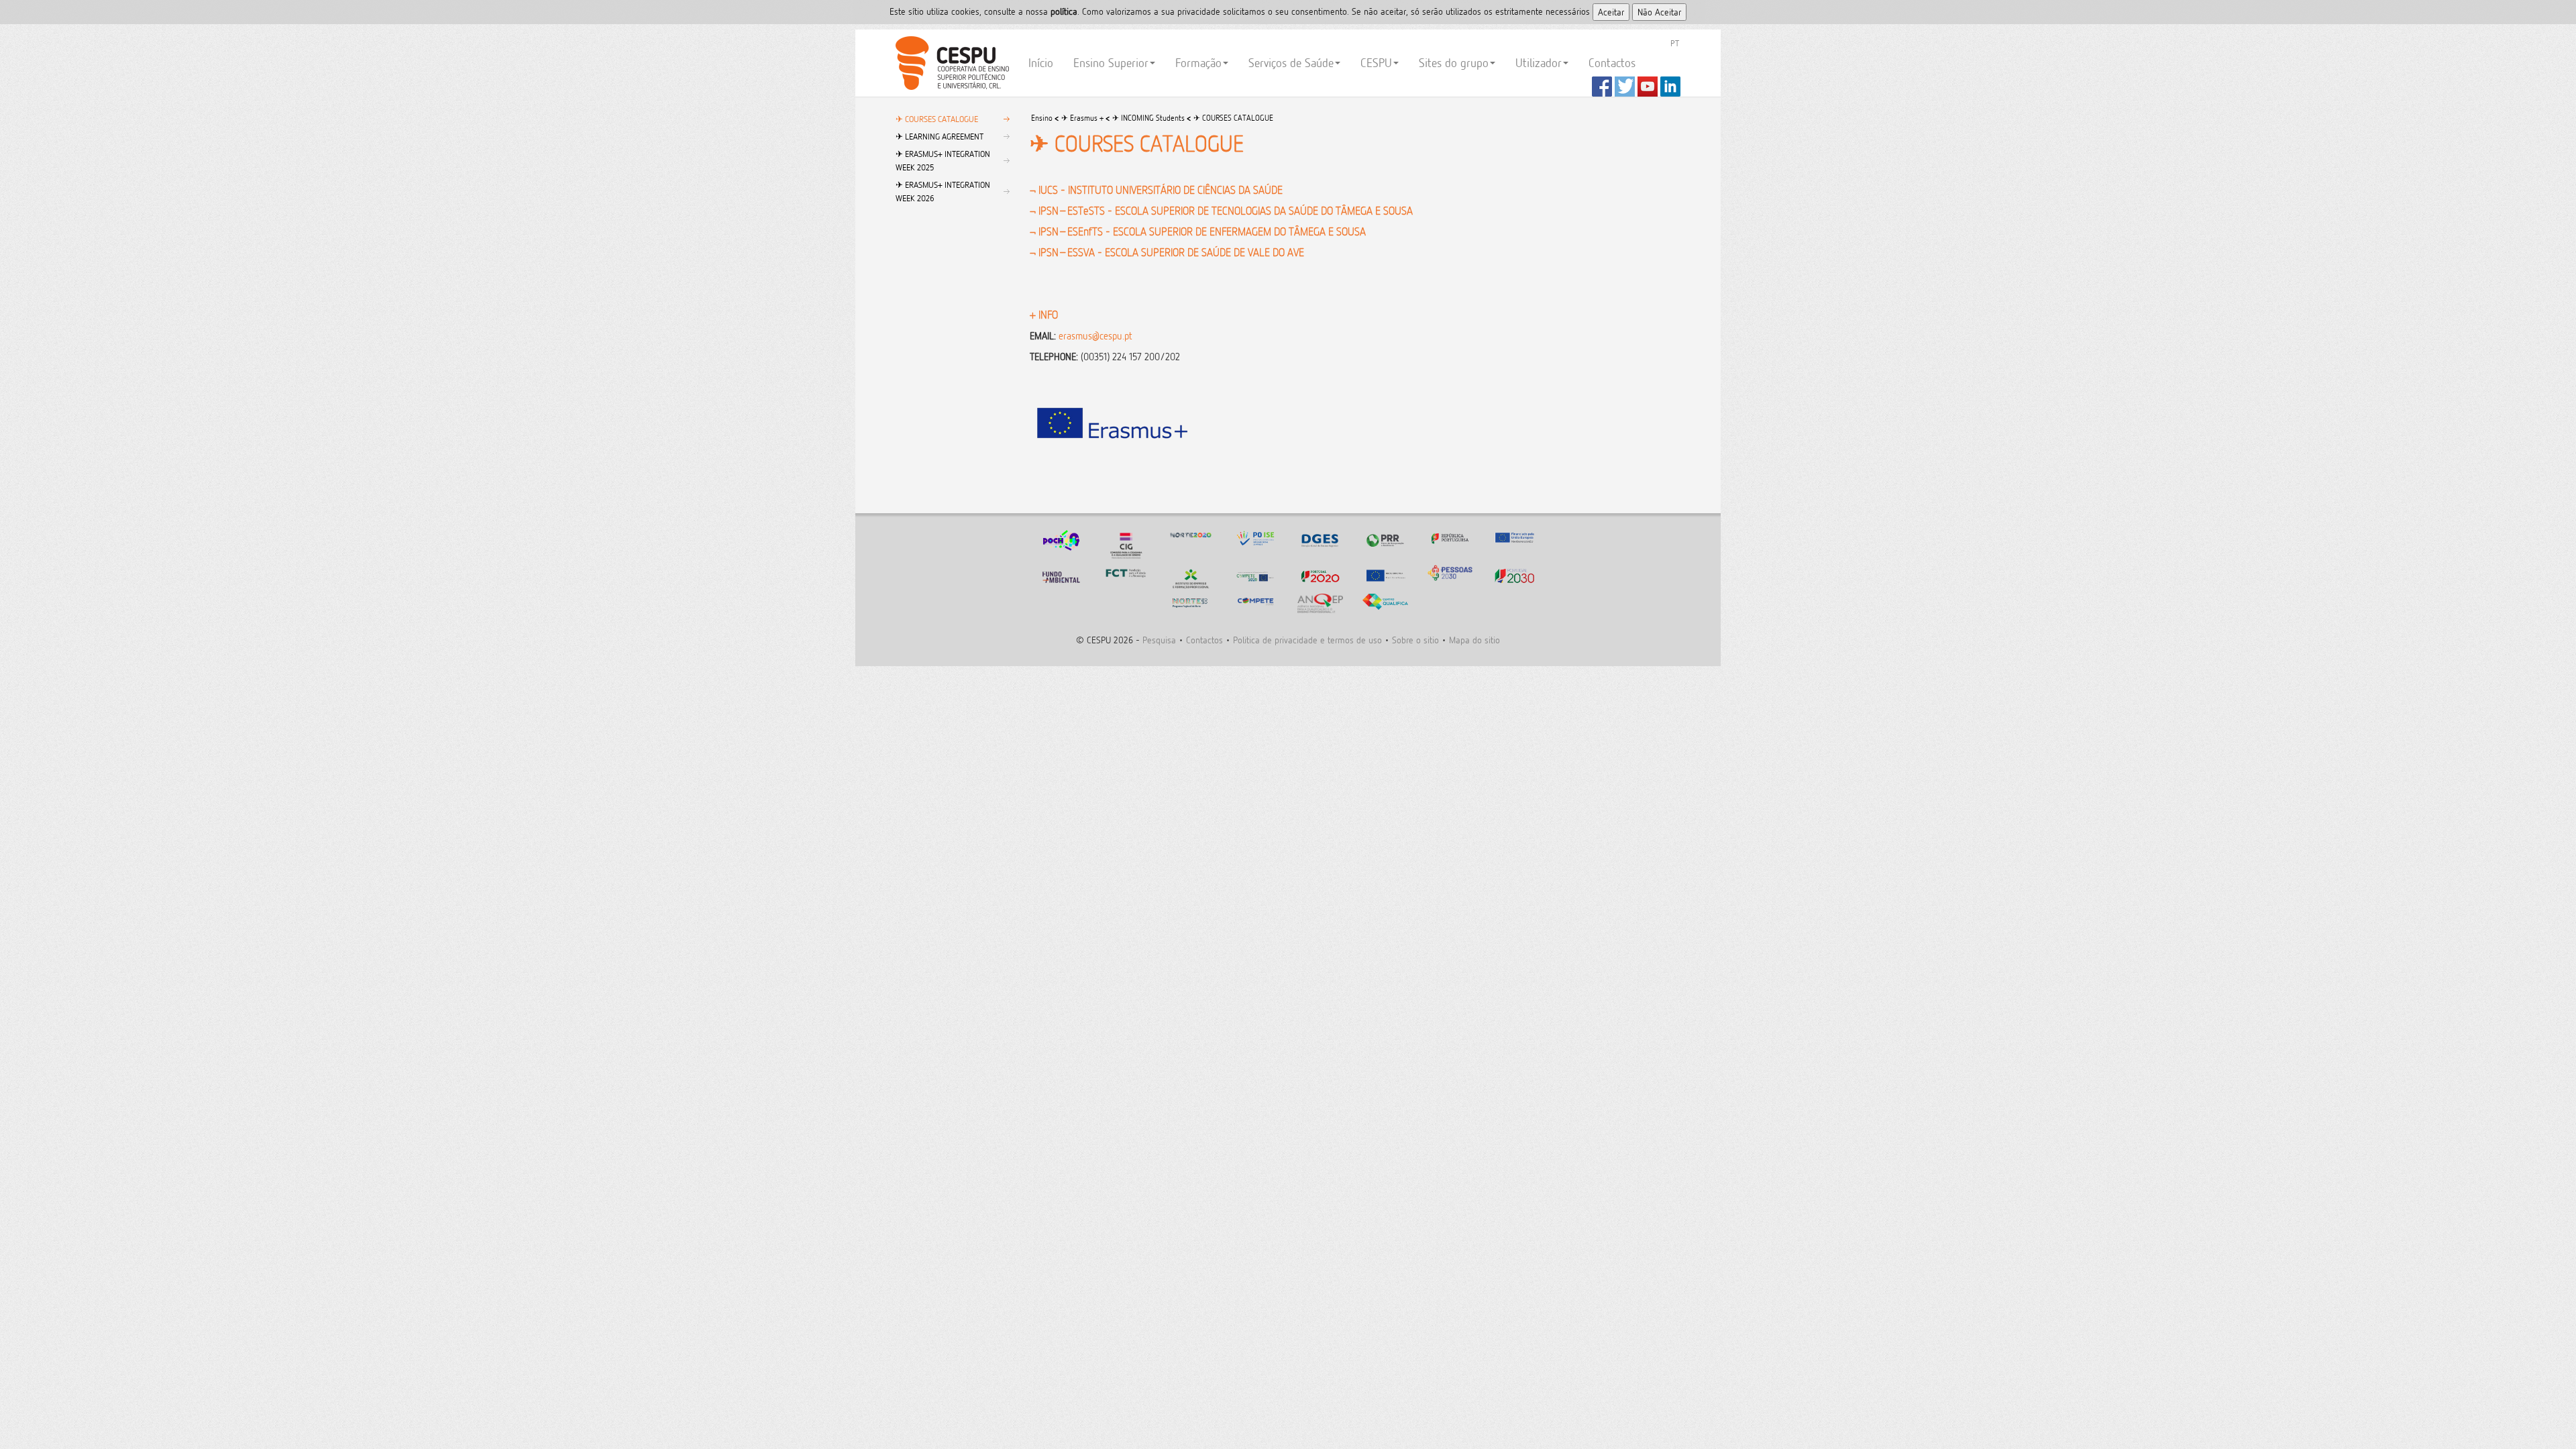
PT (1675, 43)
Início (1041, 63)
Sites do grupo (1454, 63)
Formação (1198, 63)
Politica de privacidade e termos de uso (1307, 640)
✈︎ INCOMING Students (1148, 118)
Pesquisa (1159, 640)
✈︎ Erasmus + (1082, 118)
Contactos (1612, 63)
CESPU (950, 63)
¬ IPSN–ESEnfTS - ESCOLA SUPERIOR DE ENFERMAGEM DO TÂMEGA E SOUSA (1198, 231)
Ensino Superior (1111, 63)
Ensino (1042, 118)
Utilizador (1539, 63)
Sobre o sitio (1415, 640)
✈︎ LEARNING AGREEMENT (940, 136)
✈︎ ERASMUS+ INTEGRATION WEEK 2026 (943, 191)
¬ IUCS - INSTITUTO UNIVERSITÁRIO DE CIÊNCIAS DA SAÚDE (1156, 190)
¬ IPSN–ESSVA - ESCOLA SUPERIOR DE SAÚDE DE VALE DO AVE (1167, 252)
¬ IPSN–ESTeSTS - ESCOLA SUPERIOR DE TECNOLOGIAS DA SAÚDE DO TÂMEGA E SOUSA (1221, 211)
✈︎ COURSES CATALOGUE (937, 119)
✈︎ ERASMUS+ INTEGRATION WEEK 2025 (943, 160)
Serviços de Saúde (1291, 63)
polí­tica (1064, 11)
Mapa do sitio (1474, 640)
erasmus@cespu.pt (1095, 336)
